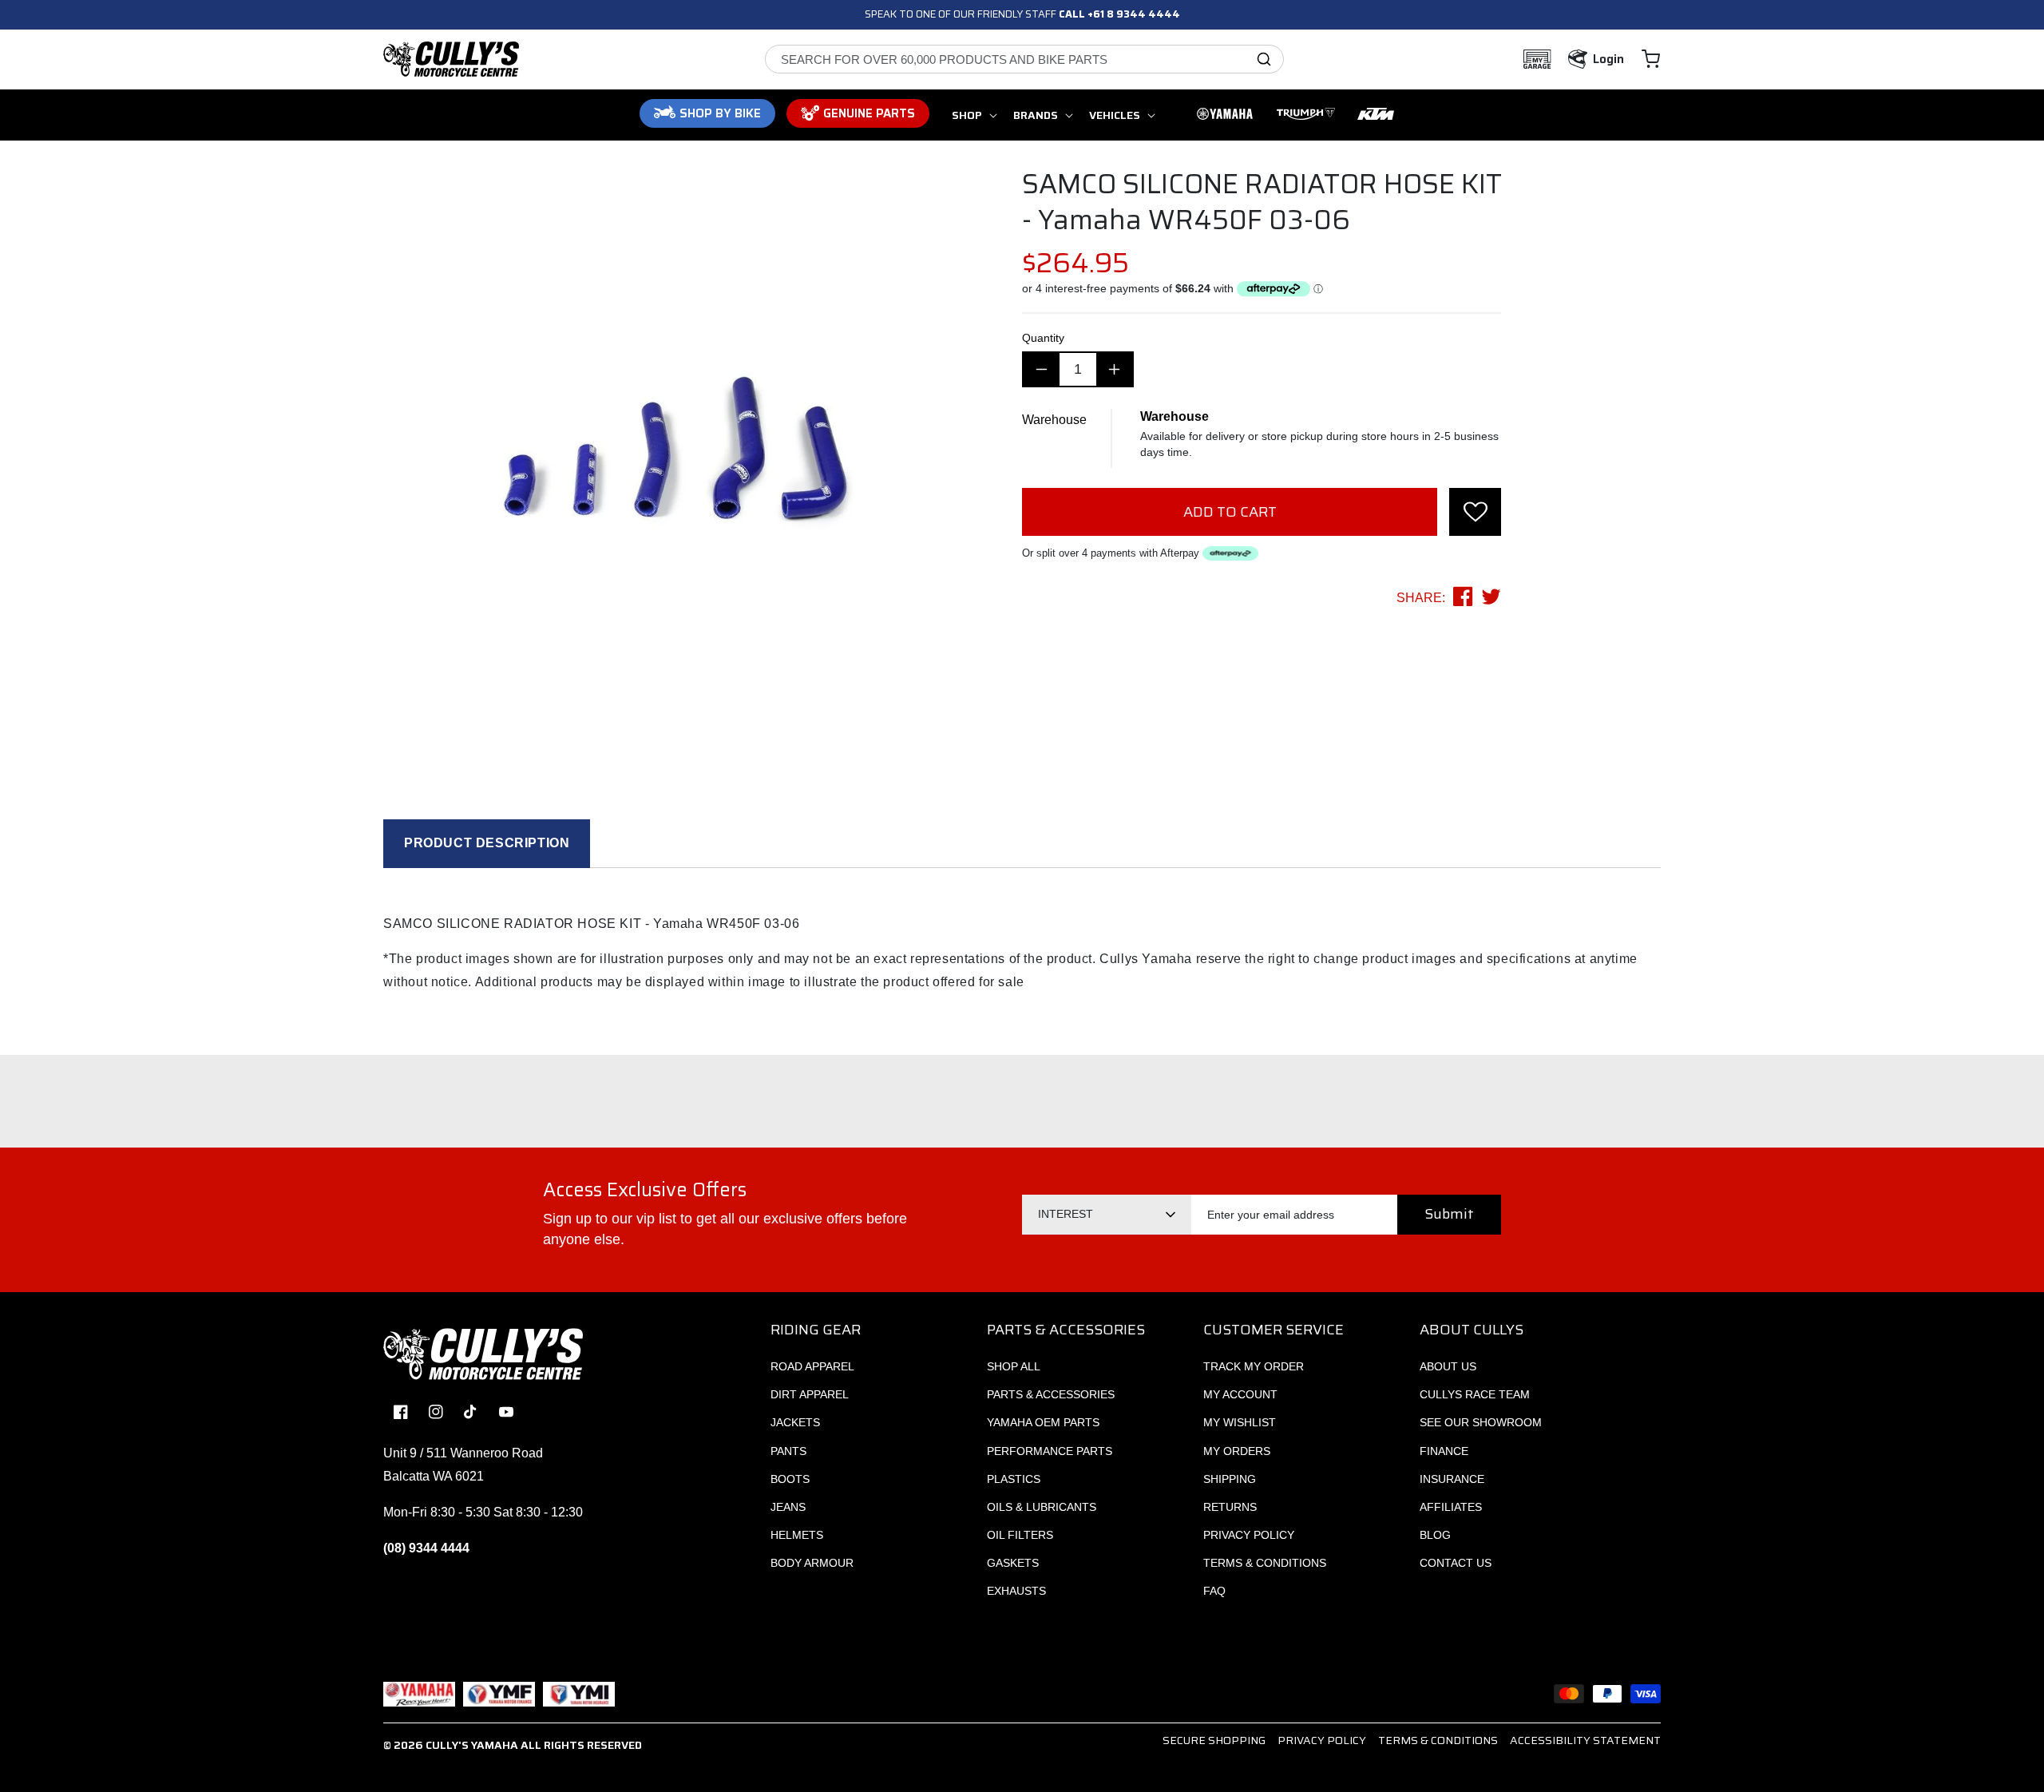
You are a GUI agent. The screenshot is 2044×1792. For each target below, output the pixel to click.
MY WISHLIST (1240, 1422)
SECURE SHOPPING (1214, 1740)
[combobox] (1024, 59)
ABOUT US (1448, 1366)
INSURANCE (1452, 1479)
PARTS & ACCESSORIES (1051, 1394)
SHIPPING (1230, 1479)
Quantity (1043, 338)
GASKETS (1013, 1563)
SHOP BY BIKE (720, 113)
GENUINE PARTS (869, 113)
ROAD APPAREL (812, 1366)
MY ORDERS (1237, 1451)
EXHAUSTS (1016, 1591)
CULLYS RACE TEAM (1475, 1394)
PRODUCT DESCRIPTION (487, 843)
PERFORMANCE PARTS (1050, 1451)
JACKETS (795, 1422)
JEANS (788, 1507)
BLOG (1435, 1535)
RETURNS (1230, 1507)
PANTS (788, 1451)
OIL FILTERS (1020, 1535)
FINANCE (1444, 1451)
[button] (1651, 59)
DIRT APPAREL (810, 1394)
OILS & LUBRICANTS (1042, 1507)
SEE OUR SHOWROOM (1481, 1422)
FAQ (1214, 1591)
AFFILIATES (1451, 1507)
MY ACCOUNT (1240, 1394)
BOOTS (790, 1479)
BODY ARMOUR (812, 1563)
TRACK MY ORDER (1254, 1366)
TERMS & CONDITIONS (1265, 1563)
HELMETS (797, 1535)
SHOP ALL (1014, 1366)
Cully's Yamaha (472, 1745)
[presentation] (1475, 512)
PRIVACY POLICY (1249, 1535)
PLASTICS (1014, 1479)
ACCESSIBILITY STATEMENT (1585, 1740)
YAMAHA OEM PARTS (1043, 1422)
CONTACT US (1456, 1563)
